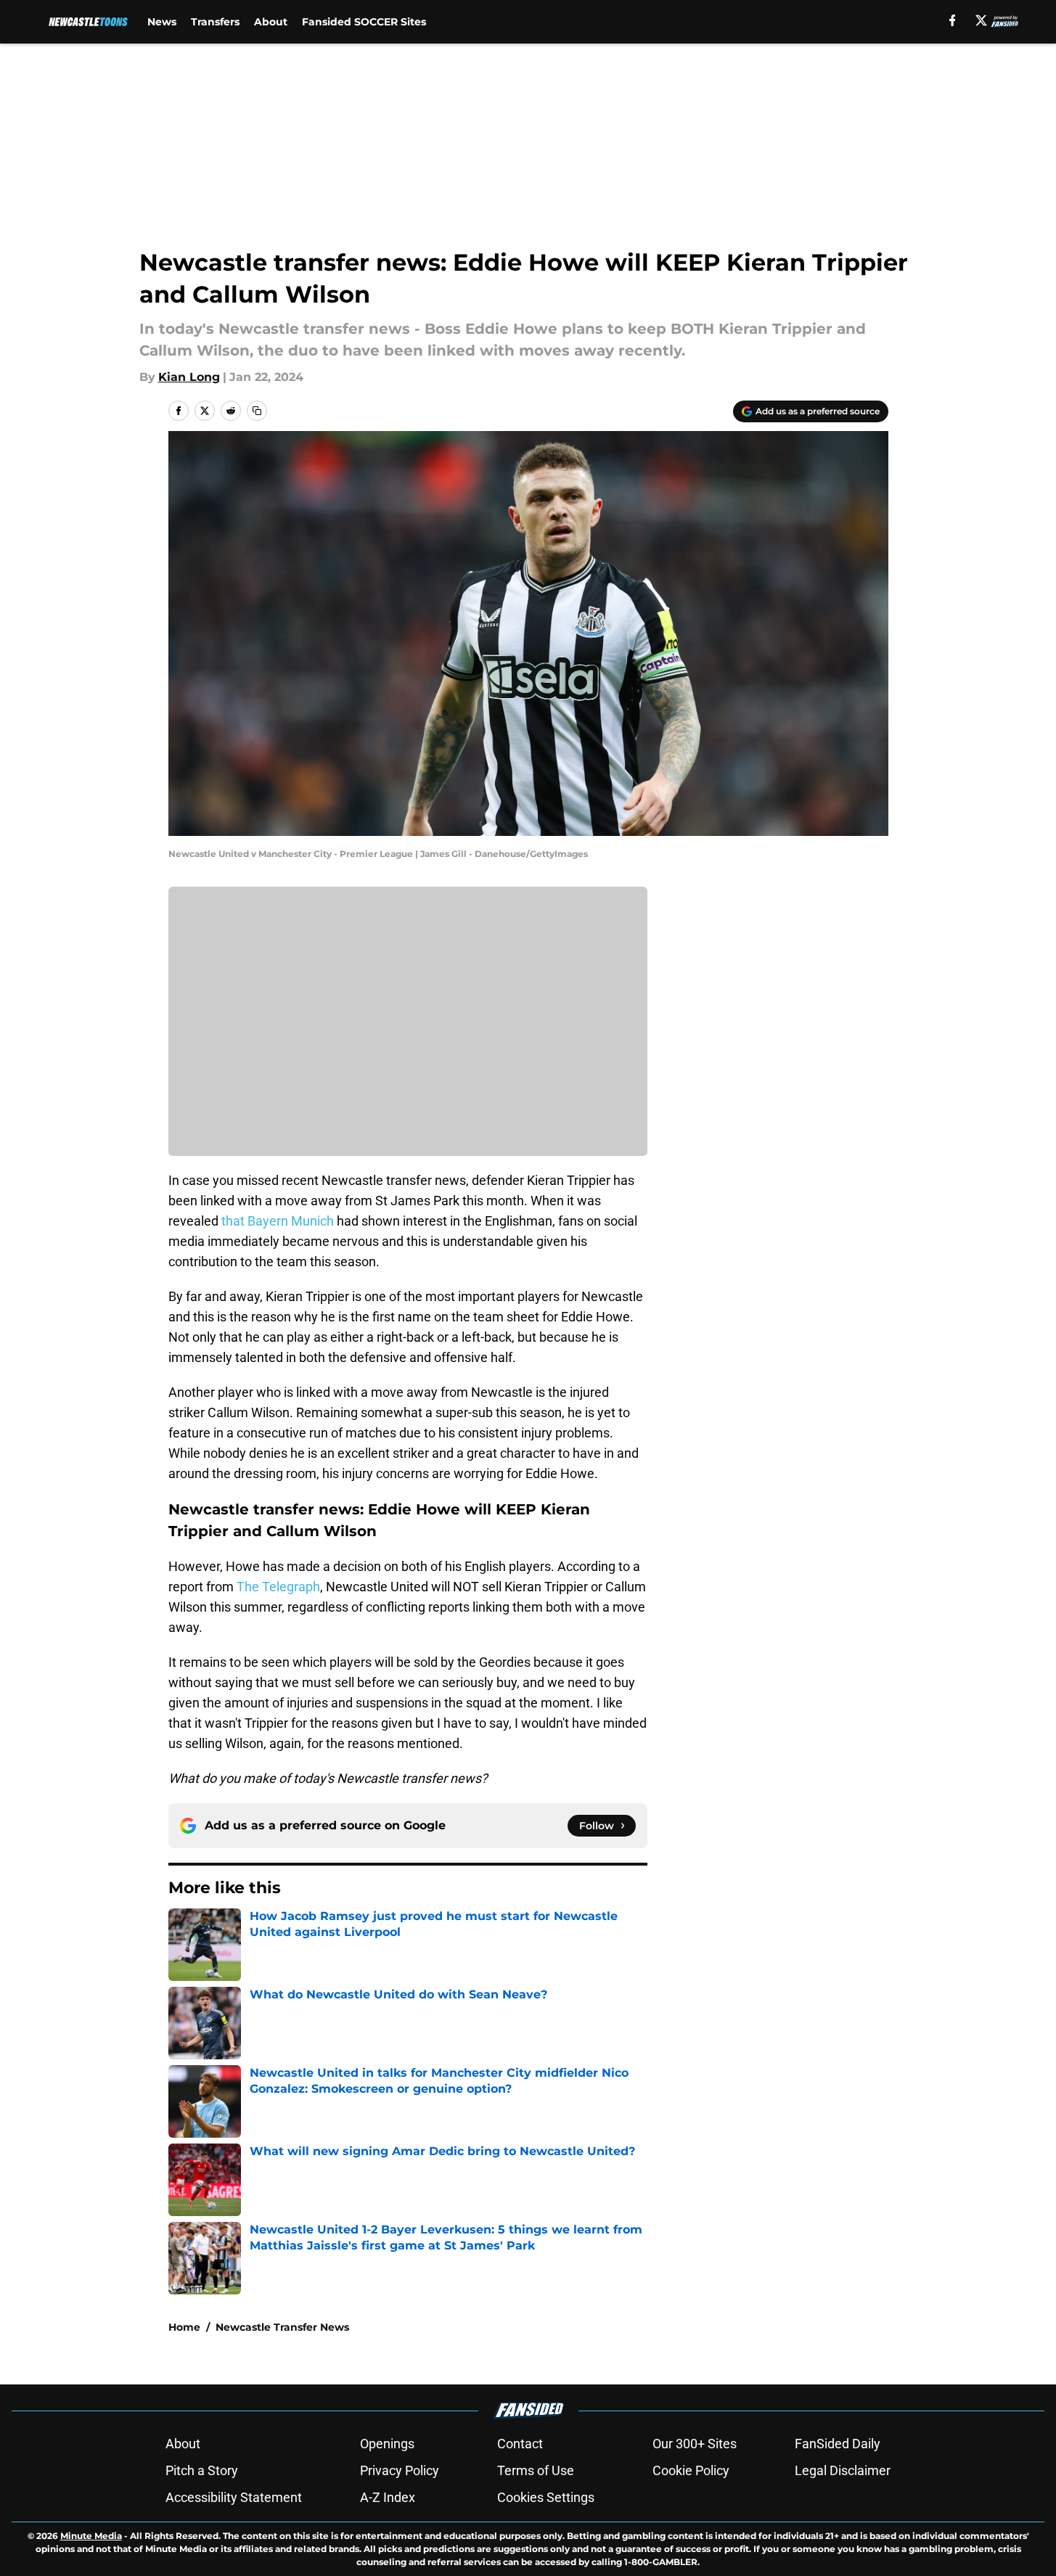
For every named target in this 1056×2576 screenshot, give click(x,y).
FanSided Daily (838, 2444)
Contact (520, 2444)
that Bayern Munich (279, 1221)
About (271, 22)
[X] (981, 20)
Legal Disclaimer (843, 2470)
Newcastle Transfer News (282, 2327)
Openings (387, 2444)
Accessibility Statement (234, 2497)
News (162, 22)
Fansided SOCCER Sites (364, 22)
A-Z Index (388, 2497)
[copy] (257, 411)
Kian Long (189, 377)
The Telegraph (278, 1587)
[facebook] (953, 20)
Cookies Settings (546, 2497)
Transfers (215, 22)
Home (184, 2327)
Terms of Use (536, 2470)
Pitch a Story (202, 2470)
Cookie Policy (691, 2470)
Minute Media (91, 2536)
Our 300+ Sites (695, 2444)
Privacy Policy (400, 2470)
